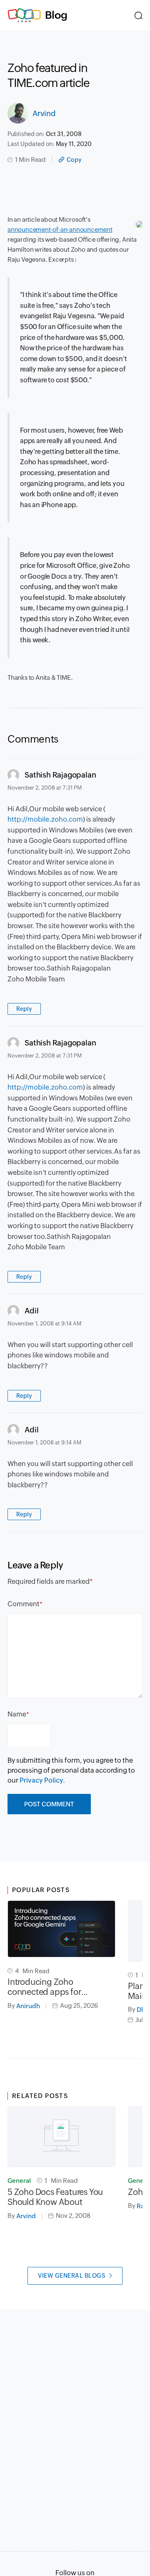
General (19, 2181)
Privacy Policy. (42, 1780)
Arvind (44, 113)
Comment (24, 1604)
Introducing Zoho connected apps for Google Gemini (44, 1987)
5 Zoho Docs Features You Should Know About (55, 2197)
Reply (24, 1009)
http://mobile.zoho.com (45, 819)
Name (17, 1714)
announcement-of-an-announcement (60, 229)
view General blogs (72, 2276)
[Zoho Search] (139, 15)
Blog (56, 15)
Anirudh (28, 2006)
